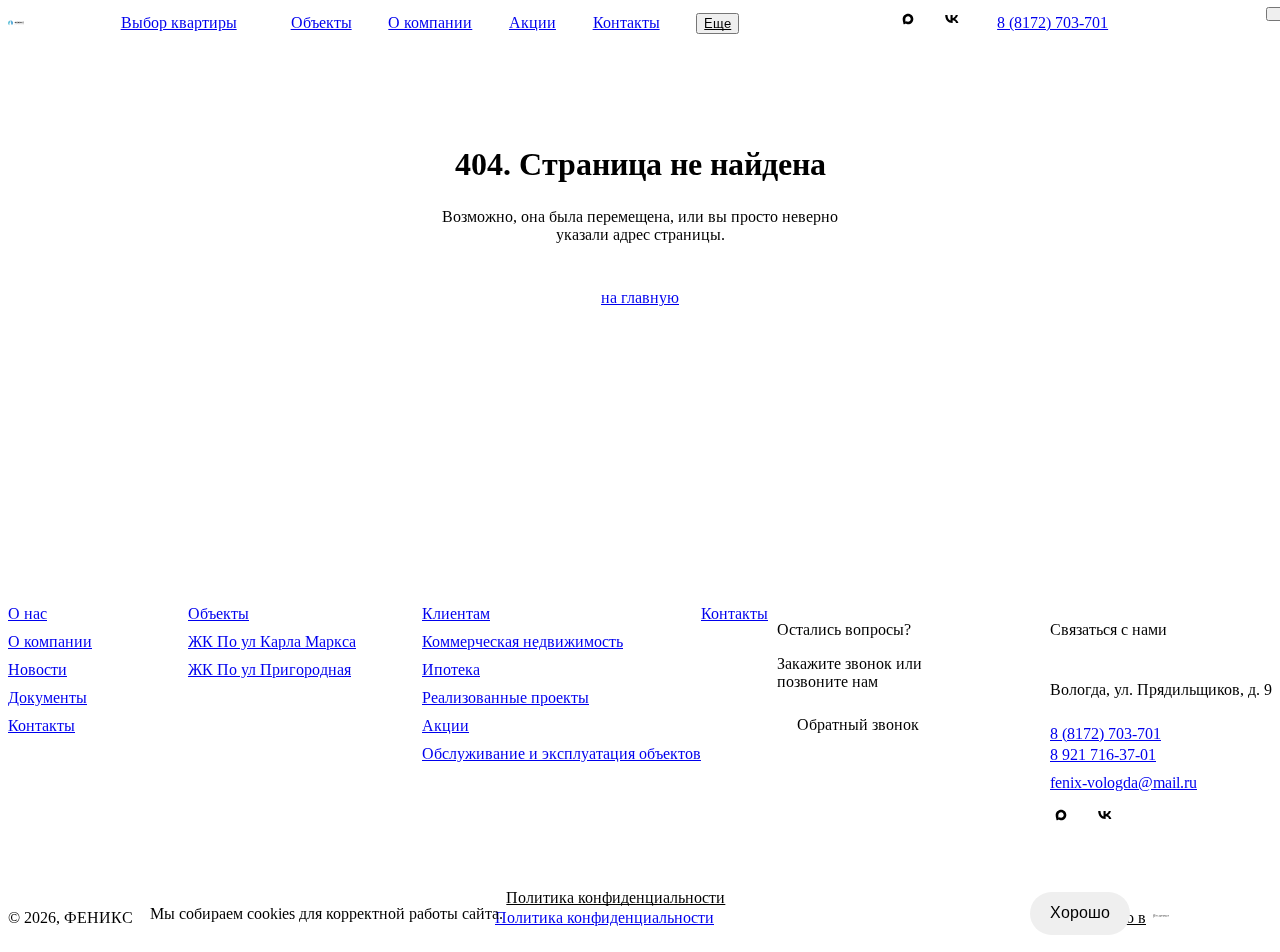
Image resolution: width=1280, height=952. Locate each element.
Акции (532, 22)
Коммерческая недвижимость (522, 641)
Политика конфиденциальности (615, 897)
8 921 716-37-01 (1103, 754)
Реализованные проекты (505, 697)
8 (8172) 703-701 (1052, 22)
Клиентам (456, 613)
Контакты (626, 22)
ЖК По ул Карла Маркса (272, 641)
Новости (37, 669)
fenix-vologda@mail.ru (1123, 782)
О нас (27, 613)
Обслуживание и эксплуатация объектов (561, 753)
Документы (47, 697)
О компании (430, 22)
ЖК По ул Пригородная (269, 669)
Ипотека (451, 669)
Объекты (321, 22)
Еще (717, 23)
